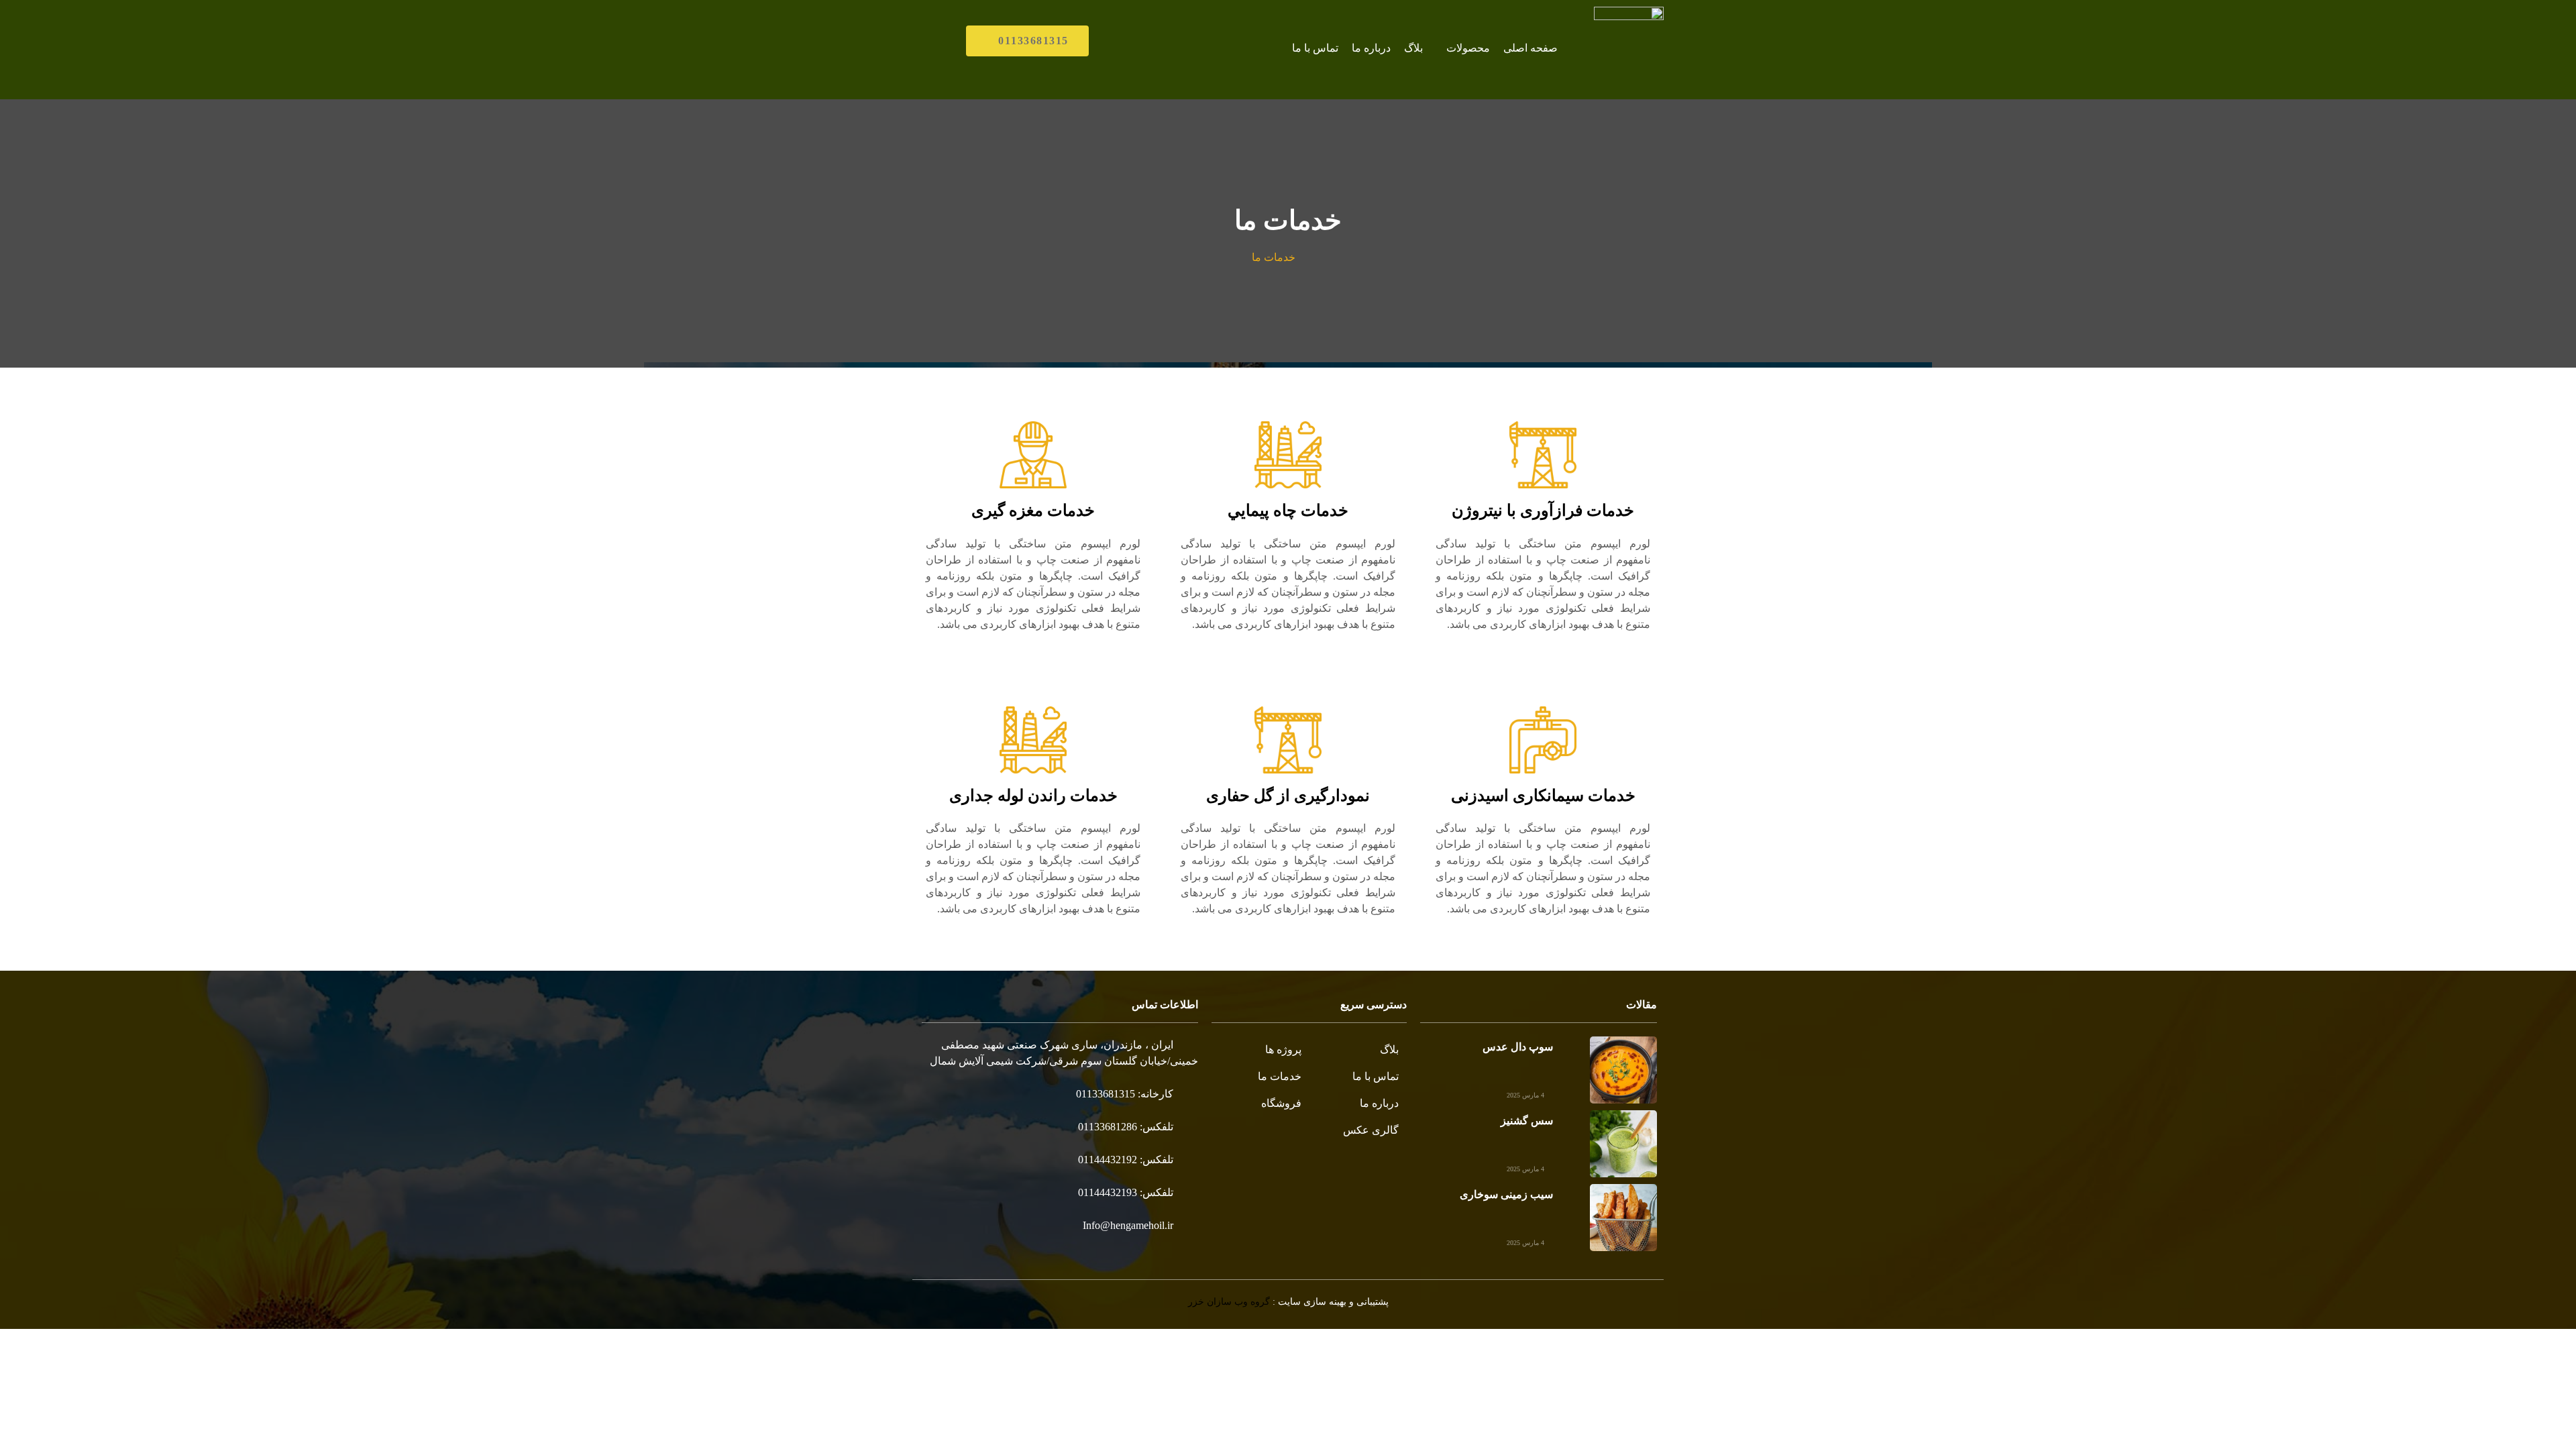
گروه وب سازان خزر (1229, 1302)
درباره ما (1371, 48)
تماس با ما (1315, 48)
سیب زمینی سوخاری (1506, 1194)
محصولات (1468, 48)
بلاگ (1413, 48)
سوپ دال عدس (1518, 1047)
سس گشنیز (1527, 1121)
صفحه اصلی (1531, 48)
